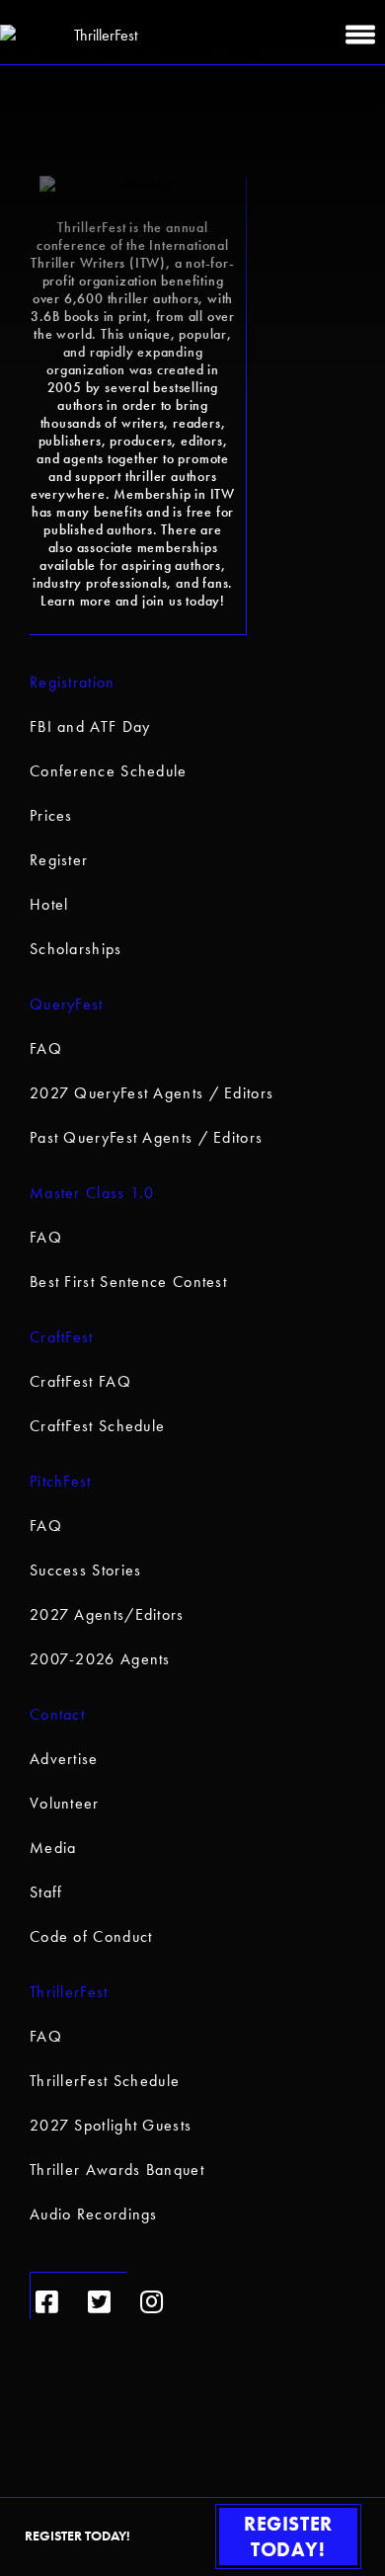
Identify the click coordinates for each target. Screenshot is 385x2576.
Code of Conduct (91, 1936)
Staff (46, 1892)
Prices (51, 815)
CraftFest (62, 1337)
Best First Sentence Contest (128, 1282)
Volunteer (65, 1803)
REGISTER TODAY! (288, 2536)
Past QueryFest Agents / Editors (146, 1137)
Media (53, 1848)
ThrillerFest (69, 1992)
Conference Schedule (109, 771)
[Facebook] (47, 2302)
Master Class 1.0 (92, 1193)
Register (59, 860)
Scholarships (76, 949)
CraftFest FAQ (80, 1381)
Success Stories (86, 1570)
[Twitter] (99, 2302)
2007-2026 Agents (100, 1659)
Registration (73, 682)
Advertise (64, 1759)
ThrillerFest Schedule (105, 2081)
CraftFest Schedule (97, 1426)
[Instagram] (152, 2302)
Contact (57, 1714)
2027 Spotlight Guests (111, 2125)
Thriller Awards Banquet (117, 2170)
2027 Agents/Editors (107, 1614)
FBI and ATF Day (90, 726)
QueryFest (67, 1004)
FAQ (46, 1048)
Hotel (49, 904)
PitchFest (61, 1481)
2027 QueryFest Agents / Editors (152, 1093)
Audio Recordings (94, 2214)
